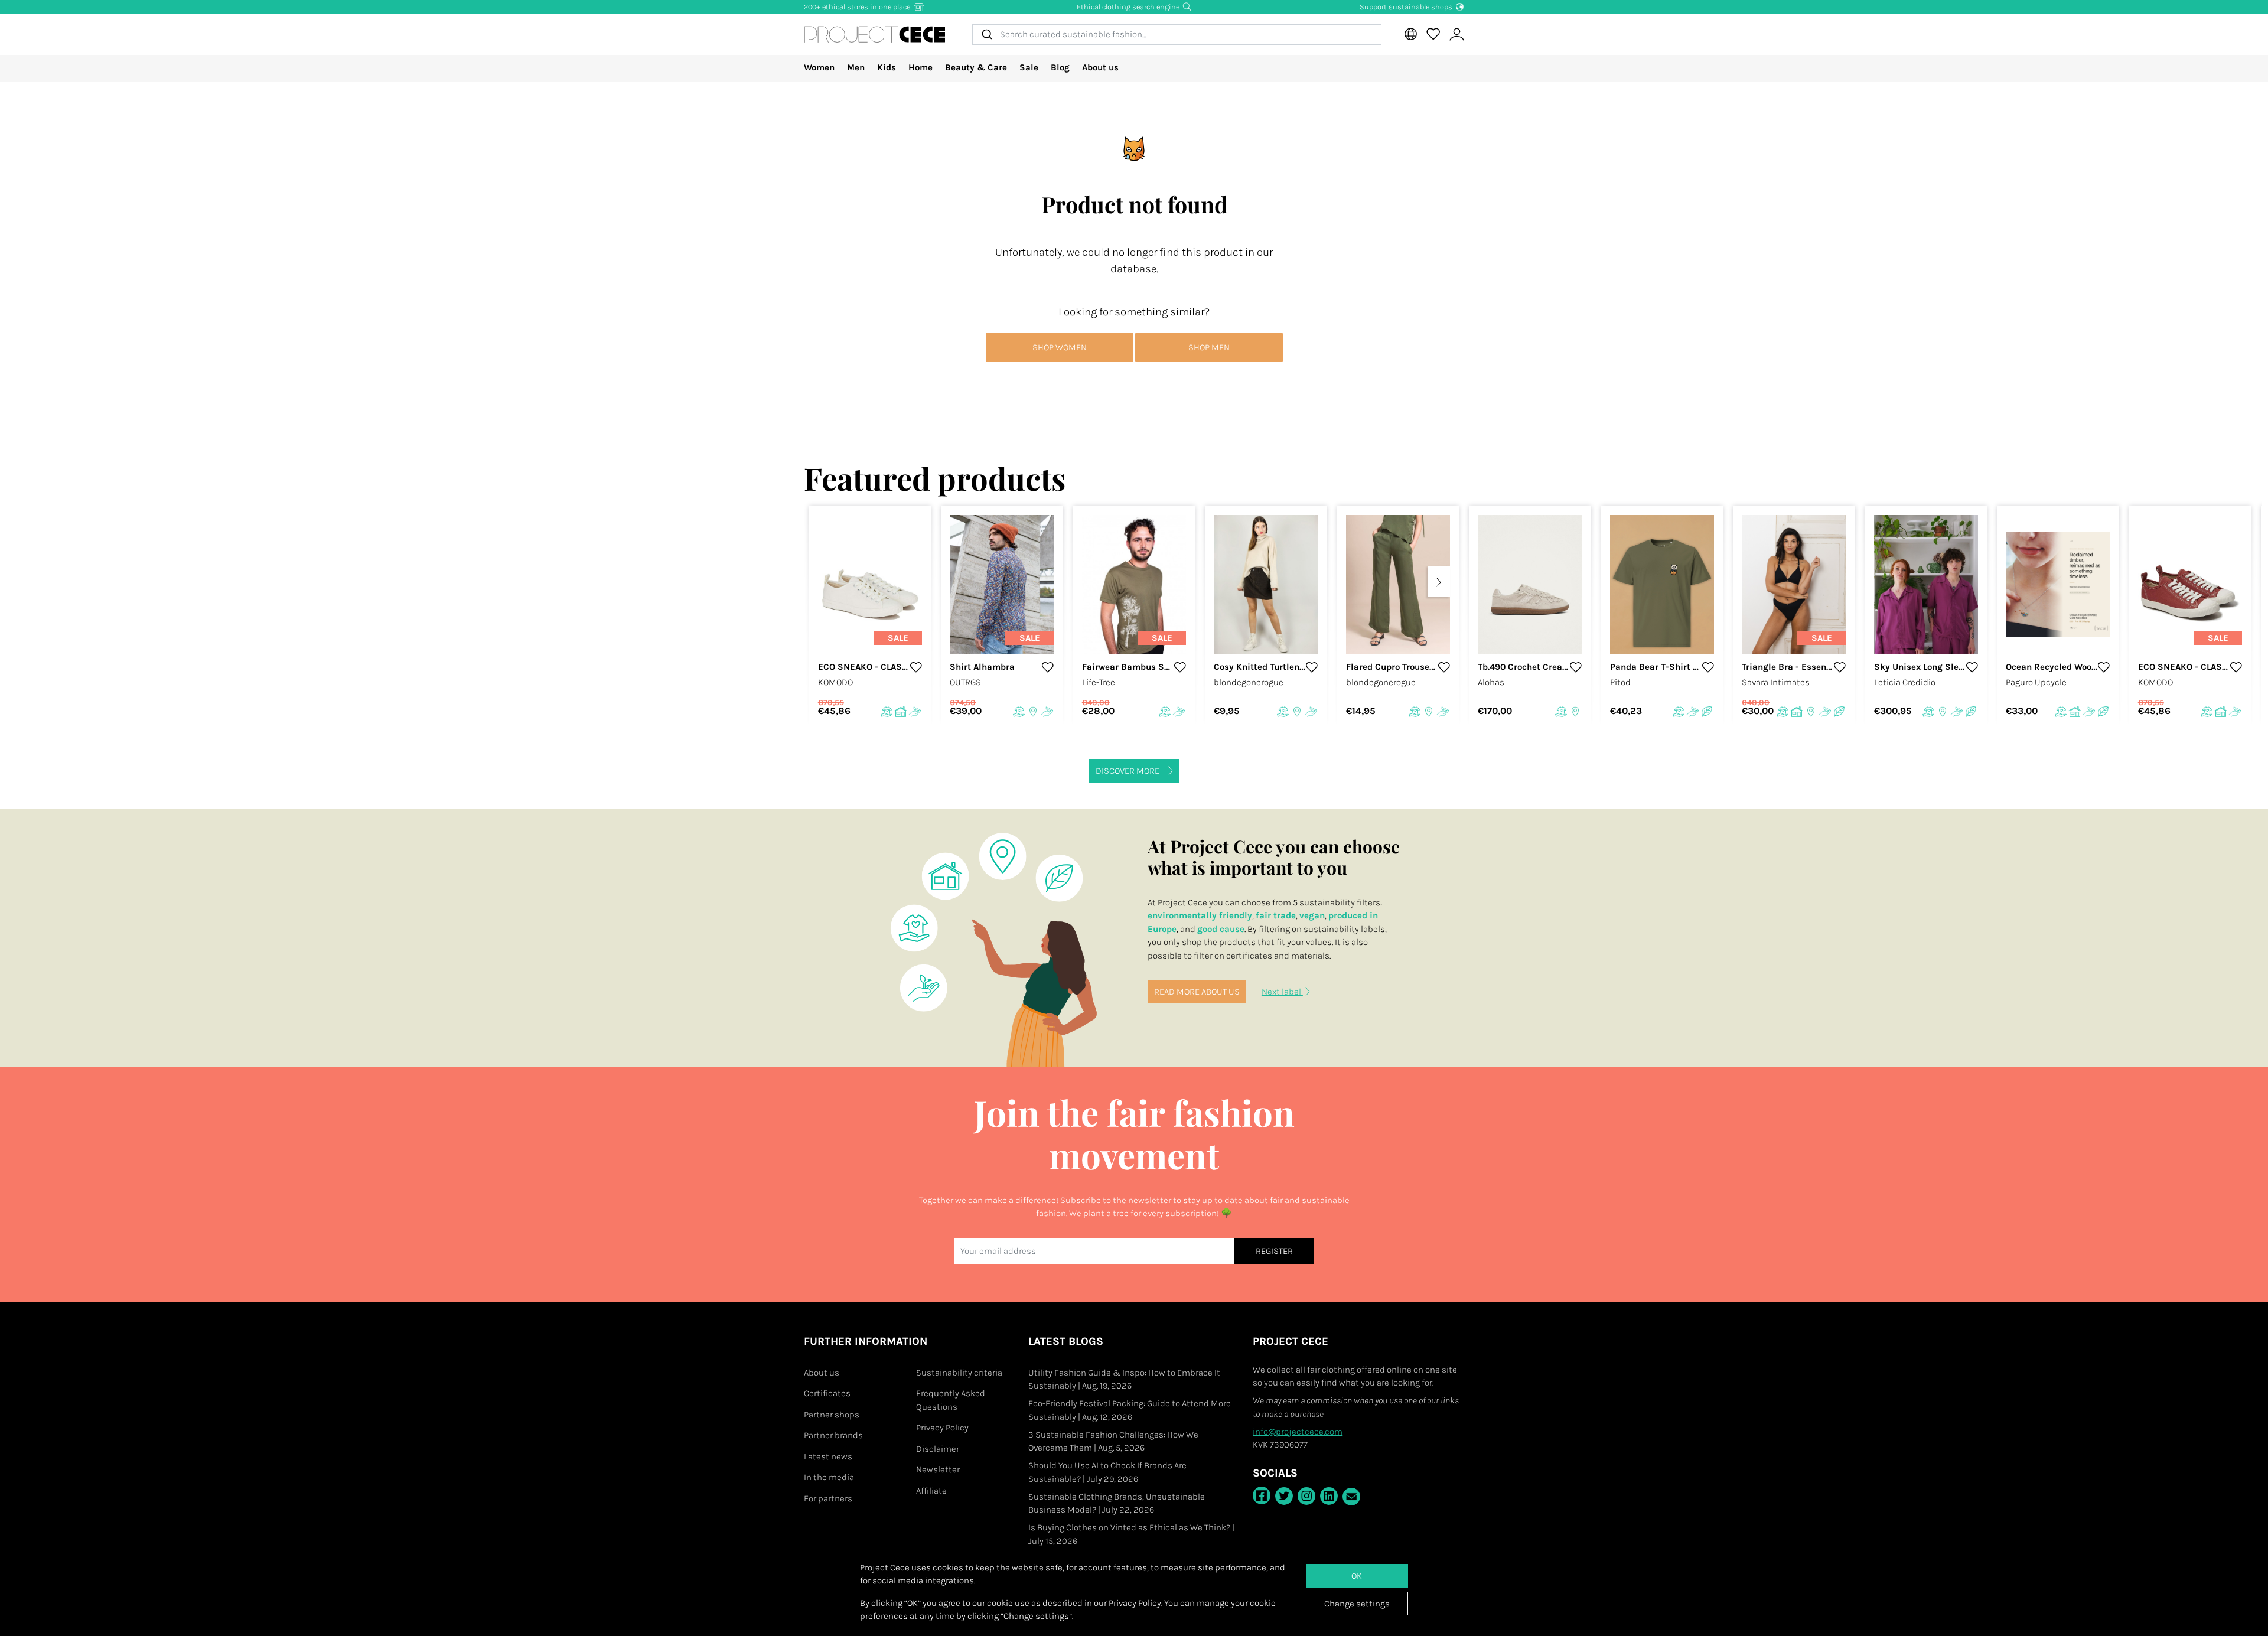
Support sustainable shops (1407, 7)
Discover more (1128, 771)
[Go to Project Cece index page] (875, 34)
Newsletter (938, 1469)
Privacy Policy (942, 1428)
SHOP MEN (1209, 347)
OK (1357, 1576)
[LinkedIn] (1329, 1496)
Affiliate (931, 1491)
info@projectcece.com (1298, 1432)
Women (819, 67)
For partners (828, 1498)
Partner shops (832, 1415)
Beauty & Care (976, 67)
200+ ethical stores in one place (858, 7)
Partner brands (833, 1435)
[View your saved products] (1433, 34)
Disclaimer (938, 1449)
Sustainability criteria (959, 1373)
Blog (1060, 67)
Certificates (827, 1393)
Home (920, 67)
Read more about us (1197, 992)
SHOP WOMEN (1060, 347)
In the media (829, 1477)
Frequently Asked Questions (951, 1400)
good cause (1221, 929)
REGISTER (1274, 1251)
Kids (887, 67)
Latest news (828, 1456)
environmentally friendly (1200, 915)
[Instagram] (1306, 1496)
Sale (1029, 67)
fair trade (1276, 915)
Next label (1282, 992)
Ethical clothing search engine (1129, 7)
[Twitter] (1284, 1496)
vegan (1312, 915)
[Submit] (986, 35)
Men (856, 67)
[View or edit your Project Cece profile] (1456, 35)
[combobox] (1177, 35)
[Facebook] (1262, 1495)
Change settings (1357, 1604)
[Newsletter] (1351, 1497)
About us (1100, 67)
